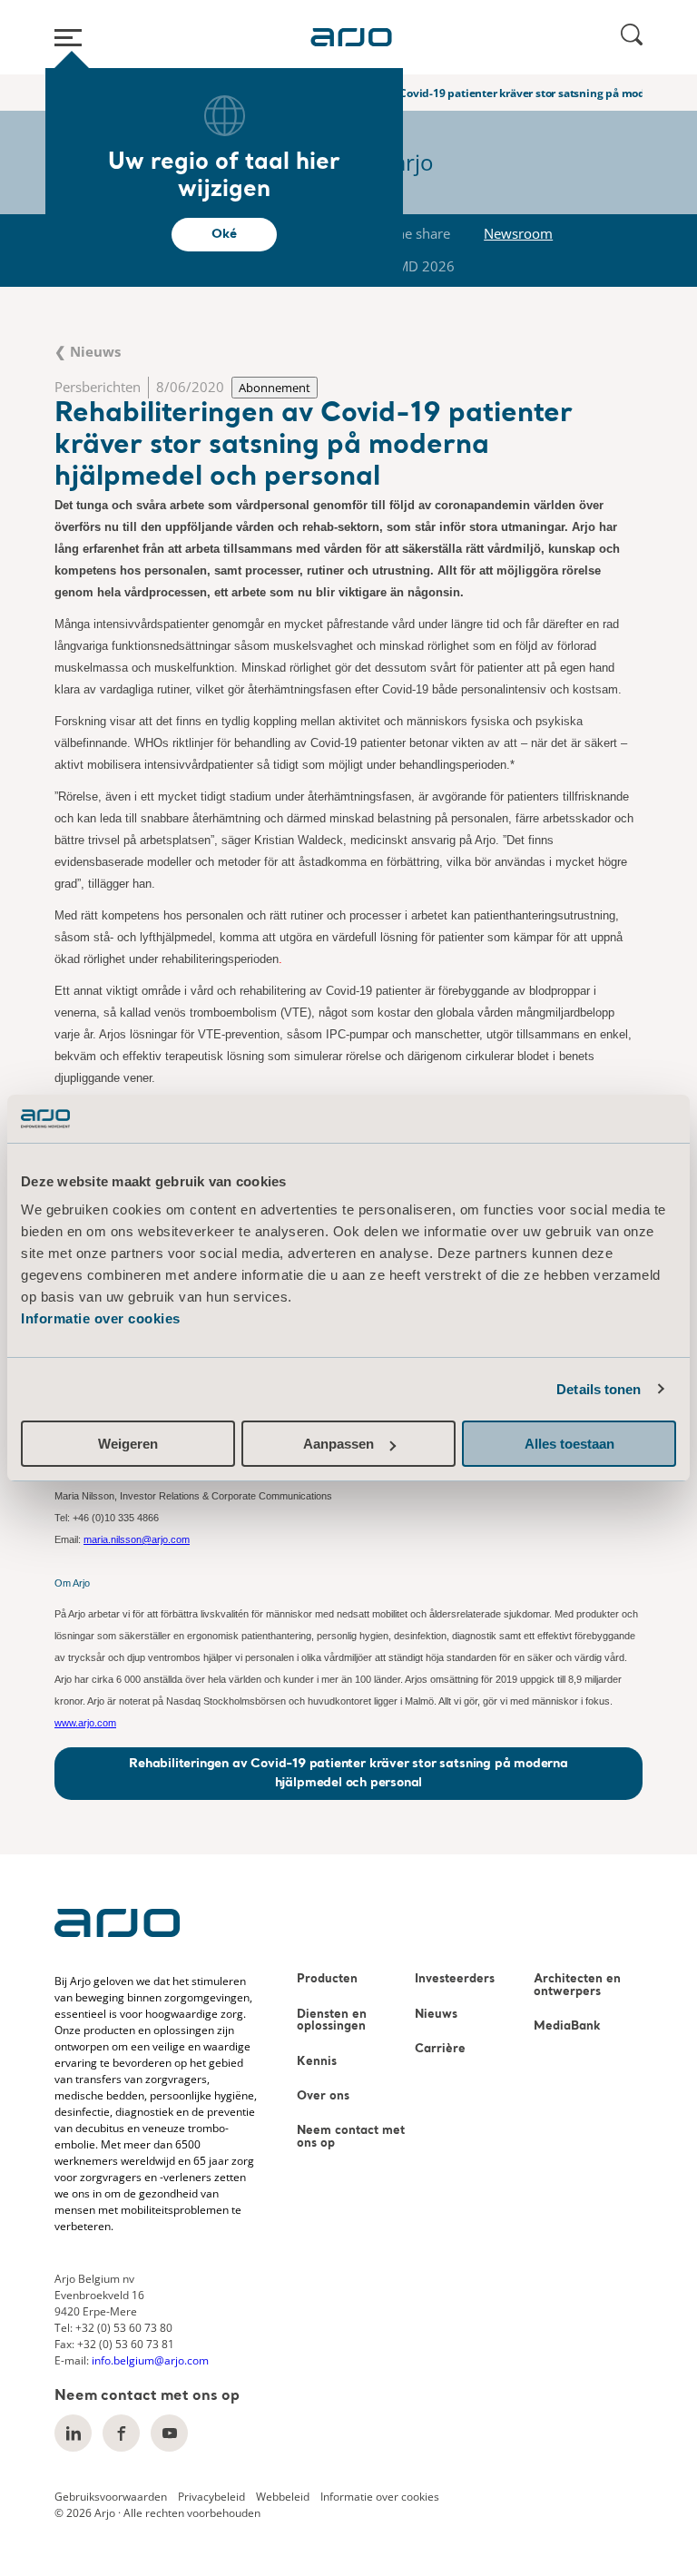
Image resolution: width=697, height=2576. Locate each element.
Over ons (323, 2096)
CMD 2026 (422, 266)
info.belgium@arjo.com (150, 2360)
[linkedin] (73, 2433)
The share (420, 233)
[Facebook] (121, 2433)
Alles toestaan (569, 1444)
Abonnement (275, 388)
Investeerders (455, 1979)
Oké (224, 234)
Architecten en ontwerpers (577, 1985)
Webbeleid (283, 2497)
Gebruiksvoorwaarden (111, 2497)
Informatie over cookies (101, 1318)
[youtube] (169, 2433)
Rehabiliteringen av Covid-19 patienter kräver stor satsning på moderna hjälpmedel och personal (348, 1773)
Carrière (440, 2049)
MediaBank (567, 2026)
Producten (327, 1979)
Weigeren (128, 1444)
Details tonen (599, 1389)
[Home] (351, 37)
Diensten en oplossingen (332, 2020)
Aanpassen (339, 1444)
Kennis (317, 2062)
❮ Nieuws (88, 351)
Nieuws (436, 2015)
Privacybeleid (211, 2497)
